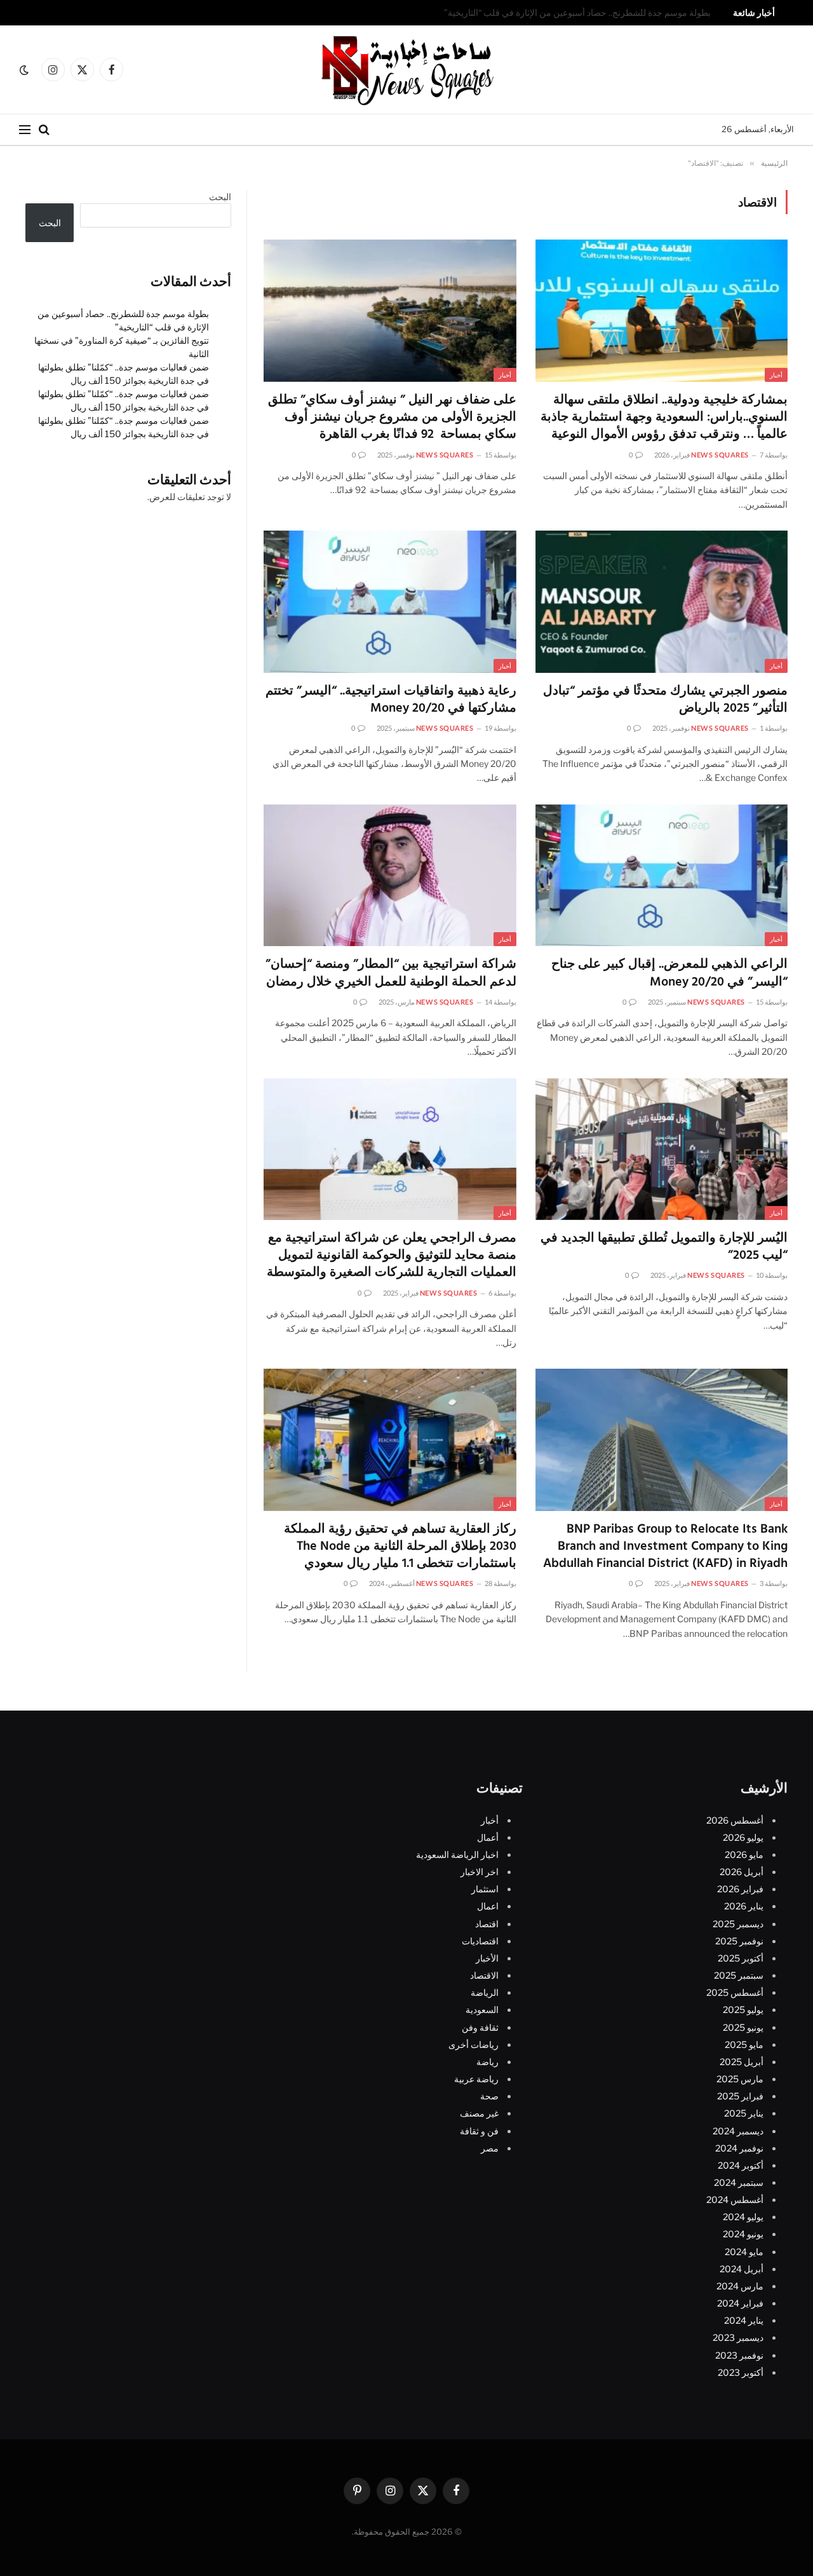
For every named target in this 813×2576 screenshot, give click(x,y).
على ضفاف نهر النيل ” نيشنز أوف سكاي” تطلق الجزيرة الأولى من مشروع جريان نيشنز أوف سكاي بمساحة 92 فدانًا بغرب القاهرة (392, 418)
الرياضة (485, 1992)
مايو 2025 (744, 2044)
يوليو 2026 (743, 1837)
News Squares (720, 455)
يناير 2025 (744, 2114)
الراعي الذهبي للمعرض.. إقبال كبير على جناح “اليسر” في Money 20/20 (669, 973)
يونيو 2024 (743, 2234)
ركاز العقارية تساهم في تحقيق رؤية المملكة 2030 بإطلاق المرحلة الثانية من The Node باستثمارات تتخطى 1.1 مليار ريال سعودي (400, 1547)
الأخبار (487, 1958)
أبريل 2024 (742, 2269)
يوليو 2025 (743, 2010)
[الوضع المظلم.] (25, 70)
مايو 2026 (744, 1854)
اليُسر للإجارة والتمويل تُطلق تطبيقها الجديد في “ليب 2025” (664, 1247)
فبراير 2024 (740, 2303)
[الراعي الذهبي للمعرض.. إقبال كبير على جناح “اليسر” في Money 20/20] (662, 876)
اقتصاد (487, 1924)
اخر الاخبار (480, 1872)
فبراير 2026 (740, 1889)
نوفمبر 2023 (739, 2355)
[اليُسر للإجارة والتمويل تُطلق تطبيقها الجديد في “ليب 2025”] (662, 1149)
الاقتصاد (484, 1975)
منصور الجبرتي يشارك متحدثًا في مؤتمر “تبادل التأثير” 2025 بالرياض (665, 700)
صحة (489, 2096)
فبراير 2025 (740, 2096)
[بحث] (44, 130)
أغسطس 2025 (735, 1992)
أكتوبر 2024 (741, 2165)
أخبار (776, 375)
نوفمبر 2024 (739, 2148)
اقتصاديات (480, 1941)
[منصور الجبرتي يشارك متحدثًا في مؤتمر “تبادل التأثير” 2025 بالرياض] (662, 602)
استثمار (485, 1889)
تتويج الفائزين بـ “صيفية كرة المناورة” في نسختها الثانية (613, 13)
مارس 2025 (740, 2079)
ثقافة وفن (480, 2027)
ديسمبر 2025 (738, 1924)
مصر (490, 2148)
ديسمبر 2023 (738, 2338)
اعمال (488, 1907)
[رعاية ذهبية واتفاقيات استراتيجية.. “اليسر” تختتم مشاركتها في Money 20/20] (390, 602)
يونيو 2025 (743, 2027)
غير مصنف (479, 2114)
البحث (220, 197)
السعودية (482, 2010)
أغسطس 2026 (735, 1820)
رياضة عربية (476, 2079)
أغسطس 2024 (735, 2200)
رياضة (487, 2062)
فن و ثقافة (479, 2131)
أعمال (488, 1837)
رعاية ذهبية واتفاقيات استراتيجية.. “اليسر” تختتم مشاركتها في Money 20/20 (391, 700)
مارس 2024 (740, 2286)
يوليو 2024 (743, 2217)
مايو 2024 (744, 2252)
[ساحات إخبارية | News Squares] (406, 70)
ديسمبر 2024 (738, 2131)
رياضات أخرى (474, 2044)
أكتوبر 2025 (741, 1958)
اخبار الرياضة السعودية (457, 1854)
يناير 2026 (744, 1907)
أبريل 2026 (742, 1872)
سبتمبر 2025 (739, 1975)
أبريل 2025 (742, 2062)
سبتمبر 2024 (739, 2182)
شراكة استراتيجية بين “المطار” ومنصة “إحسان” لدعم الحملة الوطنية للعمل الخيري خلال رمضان (391, 973)
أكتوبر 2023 (741, 2372)
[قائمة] (25, 130)
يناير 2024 (744, 2320)
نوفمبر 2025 (739, 1941)
